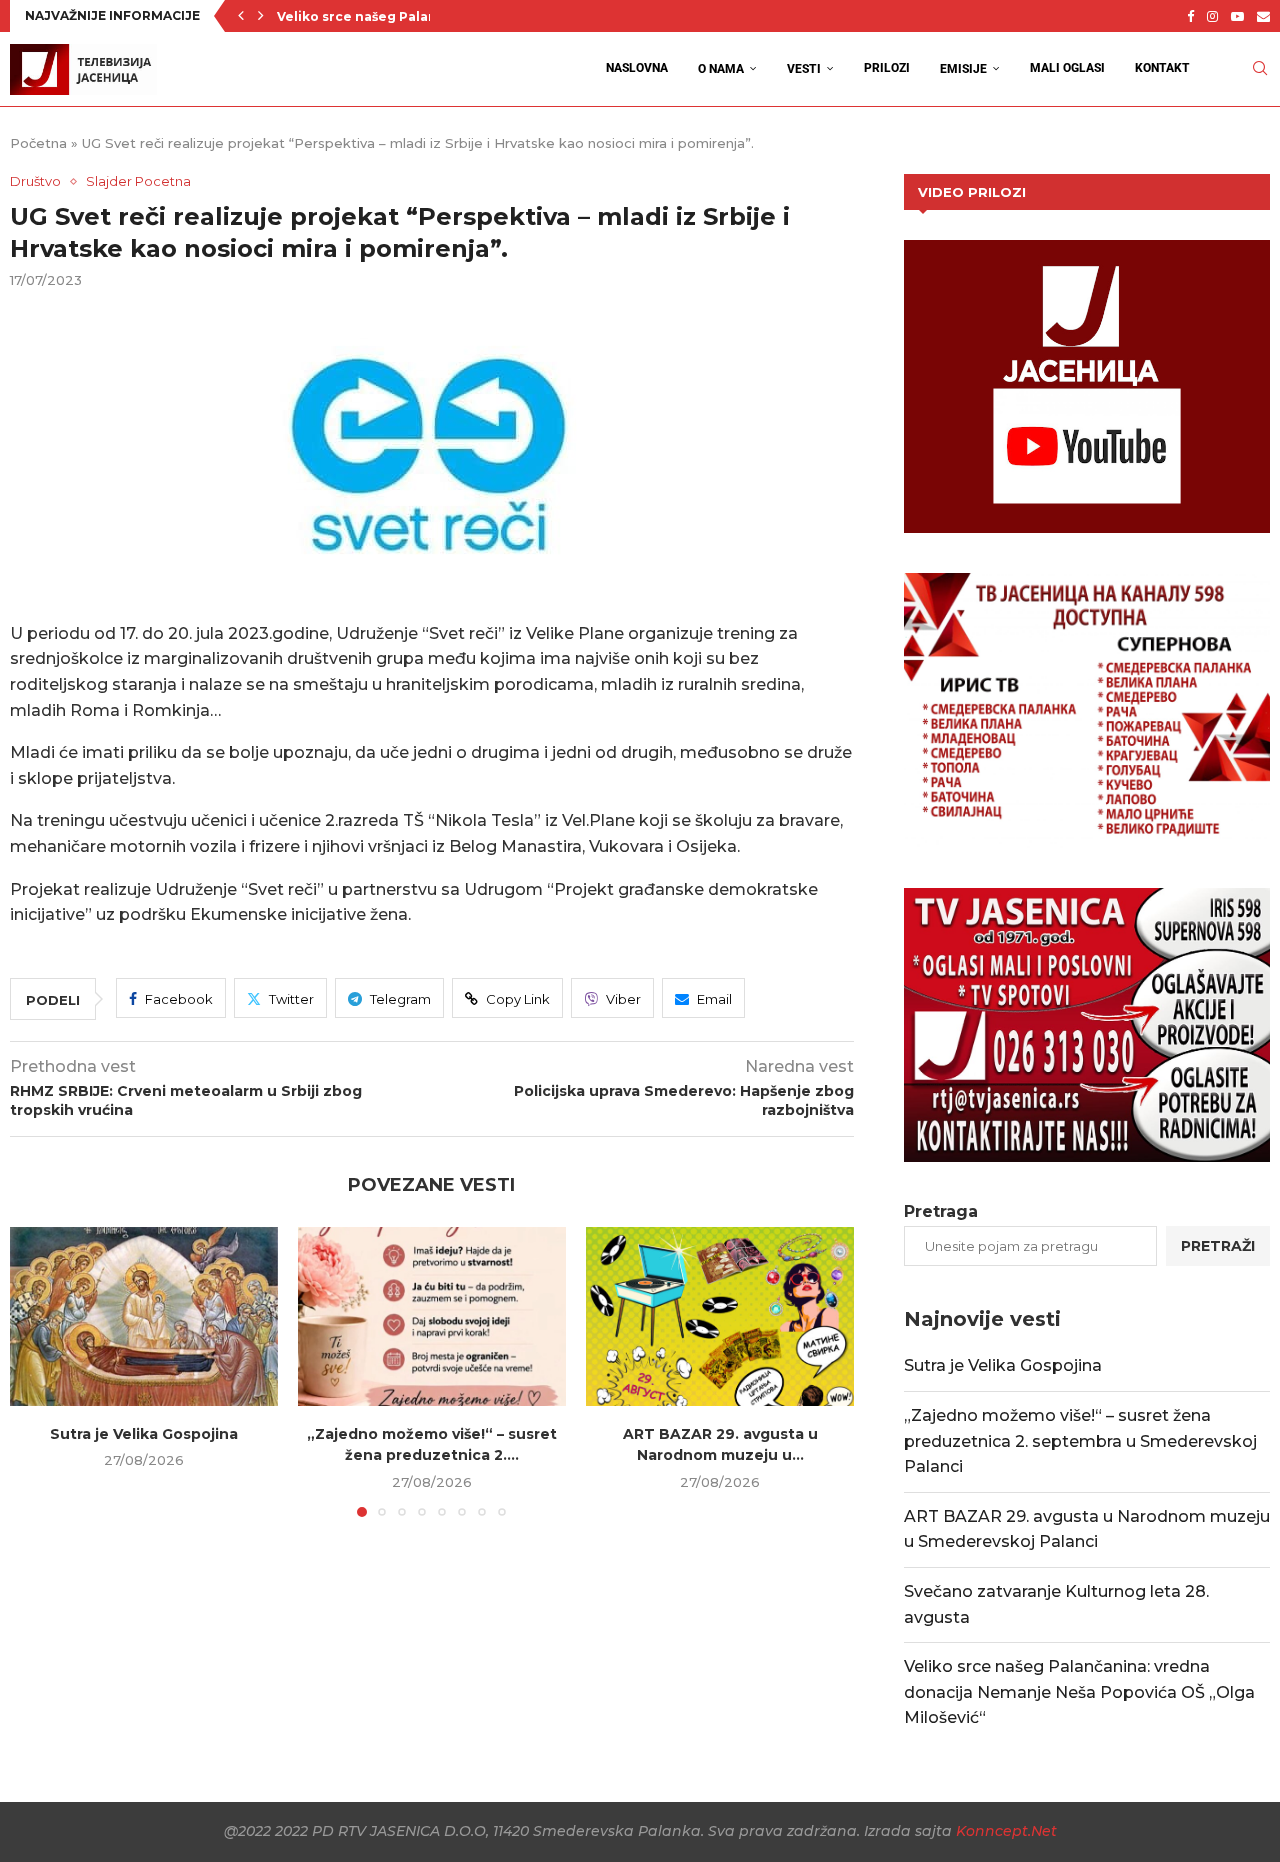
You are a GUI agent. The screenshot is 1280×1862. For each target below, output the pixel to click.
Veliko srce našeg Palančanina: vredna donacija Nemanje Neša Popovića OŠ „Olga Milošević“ (1079, 1692)
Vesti (804, 69)
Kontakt (1162, 68)
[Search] (1260, 68)
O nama (721, 69)
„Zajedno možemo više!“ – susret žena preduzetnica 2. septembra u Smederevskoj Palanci (1080, 1441)
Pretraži (1218, 1246)
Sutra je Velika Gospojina (144, 1434)
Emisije (963, 69)
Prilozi (887, 68)
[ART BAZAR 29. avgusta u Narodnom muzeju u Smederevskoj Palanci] (720, 1316)
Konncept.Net (1006, 1831)
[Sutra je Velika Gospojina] (144, 1316)
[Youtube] (1237, 16)
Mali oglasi (1067, 68)
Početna (38, 143)
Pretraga (941, 1211)
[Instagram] (1212, 16)
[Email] (1263, 16)
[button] (241, 16)
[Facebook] (1190, 16)
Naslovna (637, 68)
